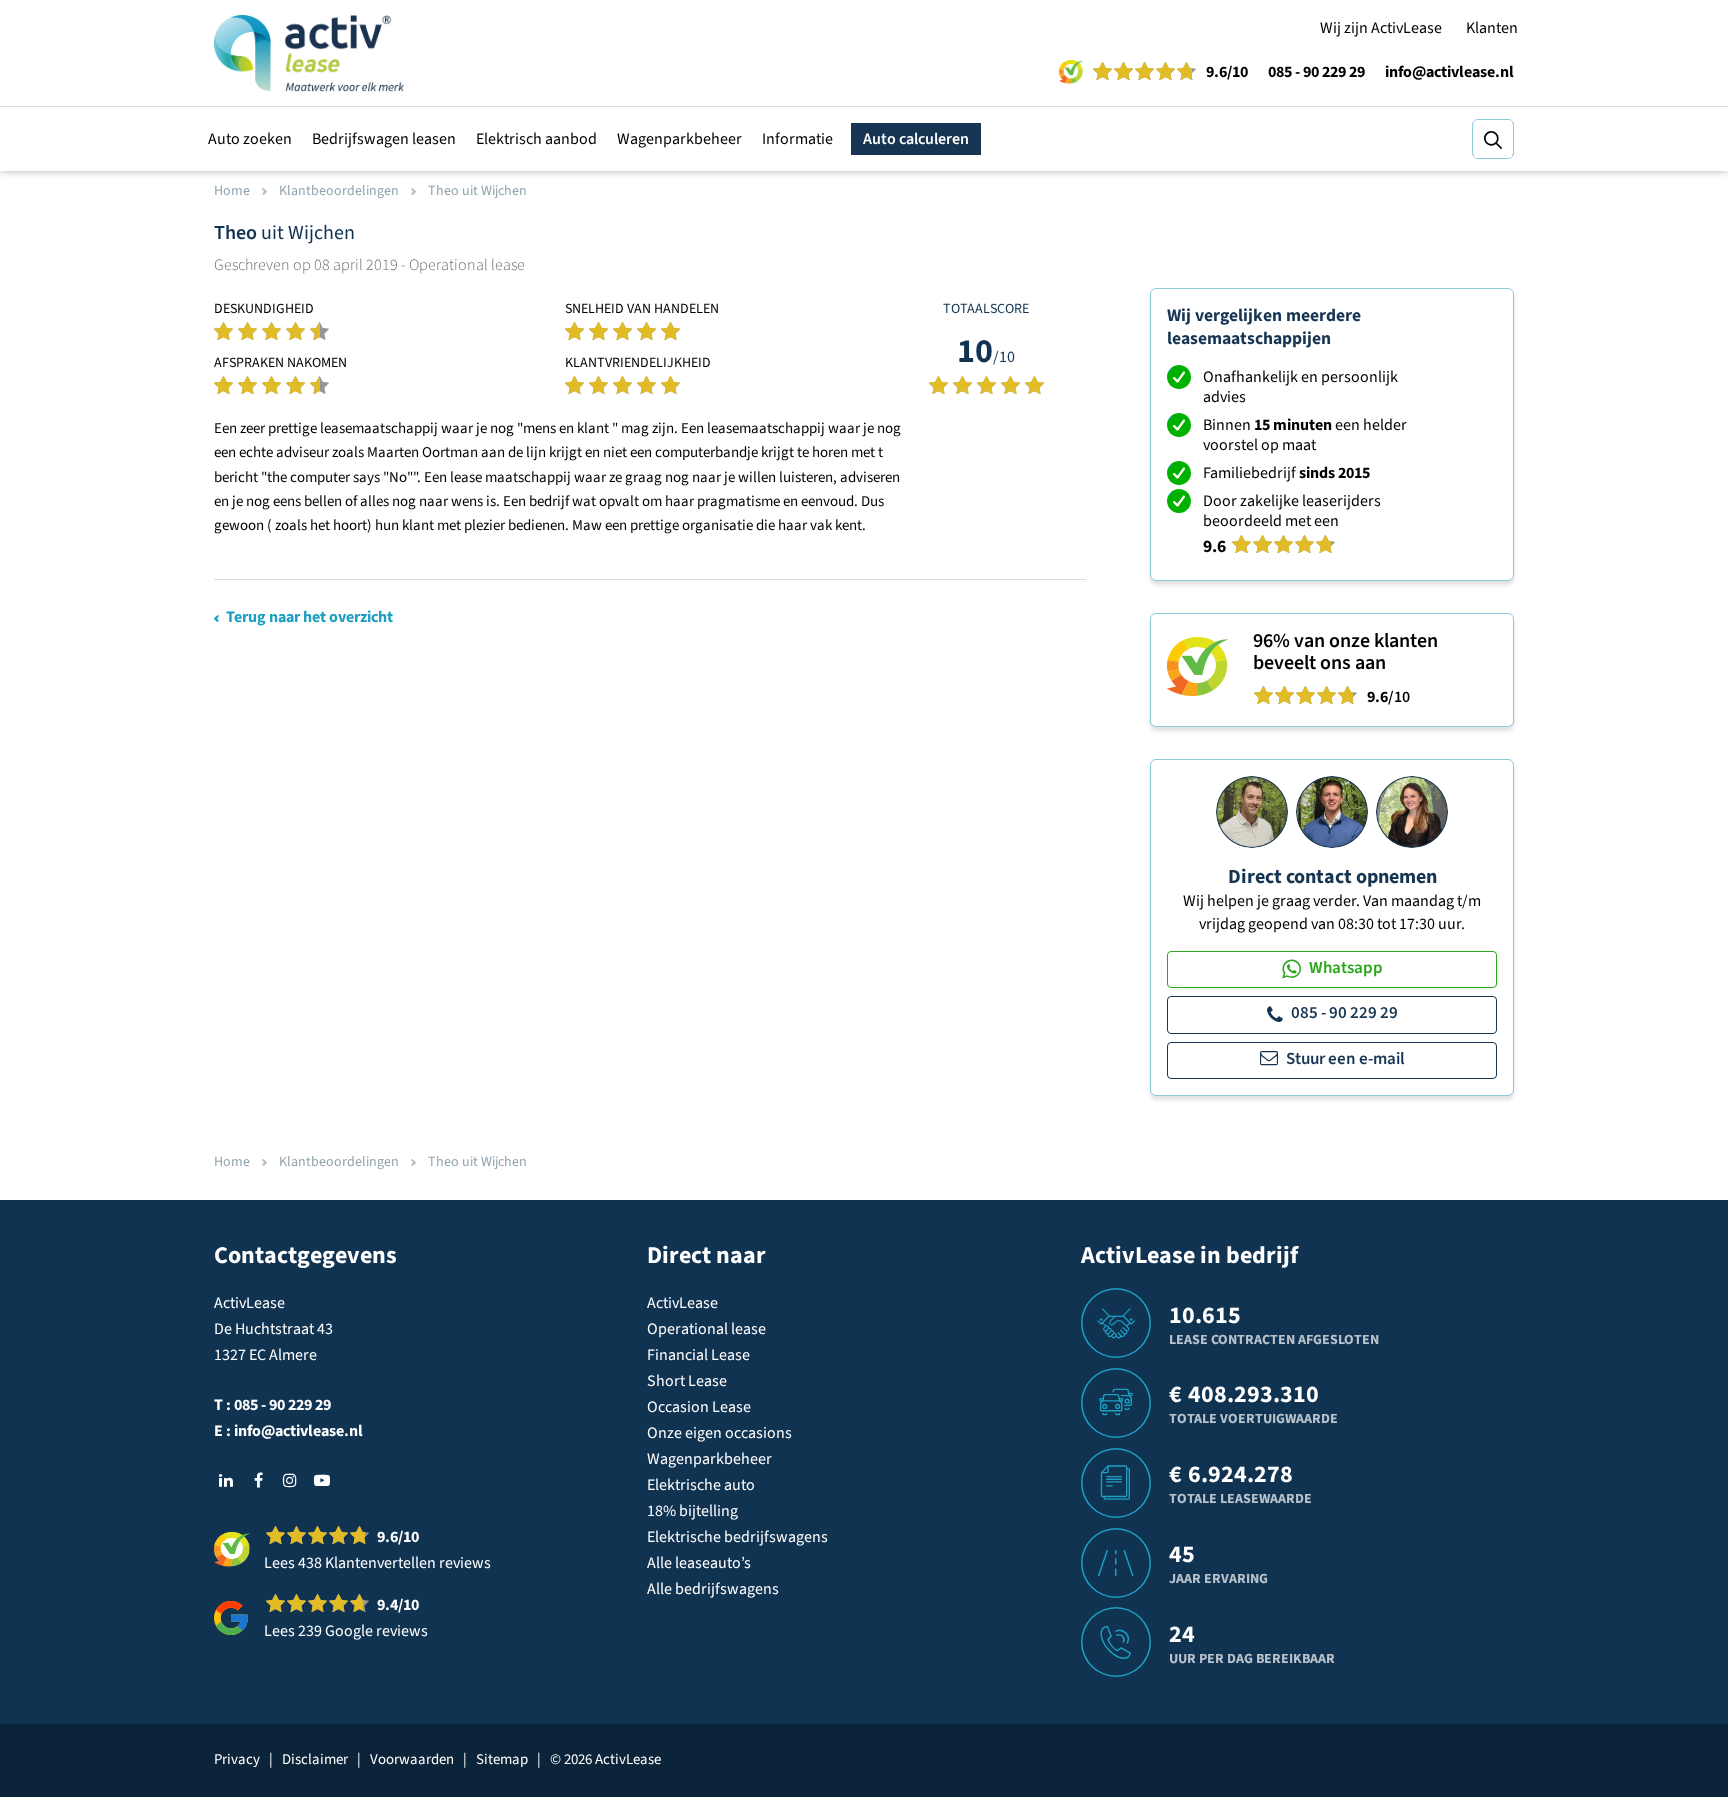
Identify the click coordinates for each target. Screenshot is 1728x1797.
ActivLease (682, 1303)
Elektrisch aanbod (536, 139)
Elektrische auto (701, 1485)
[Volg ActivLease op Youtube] (322, 1480)
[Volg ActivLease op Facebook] (258, 1480)
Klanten (1492, 28)
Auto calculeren (916, 139)
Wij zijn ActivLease (1381, 28)
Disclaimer (315, 1759)
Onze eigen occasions (719, 1433)
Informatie (797, 139)
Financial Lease (698, 1355)
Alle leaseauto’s (699, 1563)
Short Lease (687, 1381)
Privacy (237, 1759)
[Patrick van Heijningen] (1252, 811)
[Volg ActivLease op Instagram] (290, 1480)
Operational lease (706, 1329)
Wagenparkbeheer (679, 139)
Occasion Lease (699, 1407)
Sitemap (502, 1759)
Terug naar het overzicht (309, 617)
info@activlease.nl (1449, 72)
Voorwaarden (412, 1759)
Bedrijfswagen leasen (384, 139)
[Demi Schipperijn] (1412, 811)
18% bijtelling (692, 1511)
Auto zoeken (250, 139)
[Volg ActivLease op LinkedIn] (226, 1480)
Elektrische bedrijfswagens (737, 1537)
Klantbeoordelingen (339, 191)
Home (232, 191)
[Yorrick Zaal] (1332, 811)
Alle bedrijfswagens (713, 1589)
